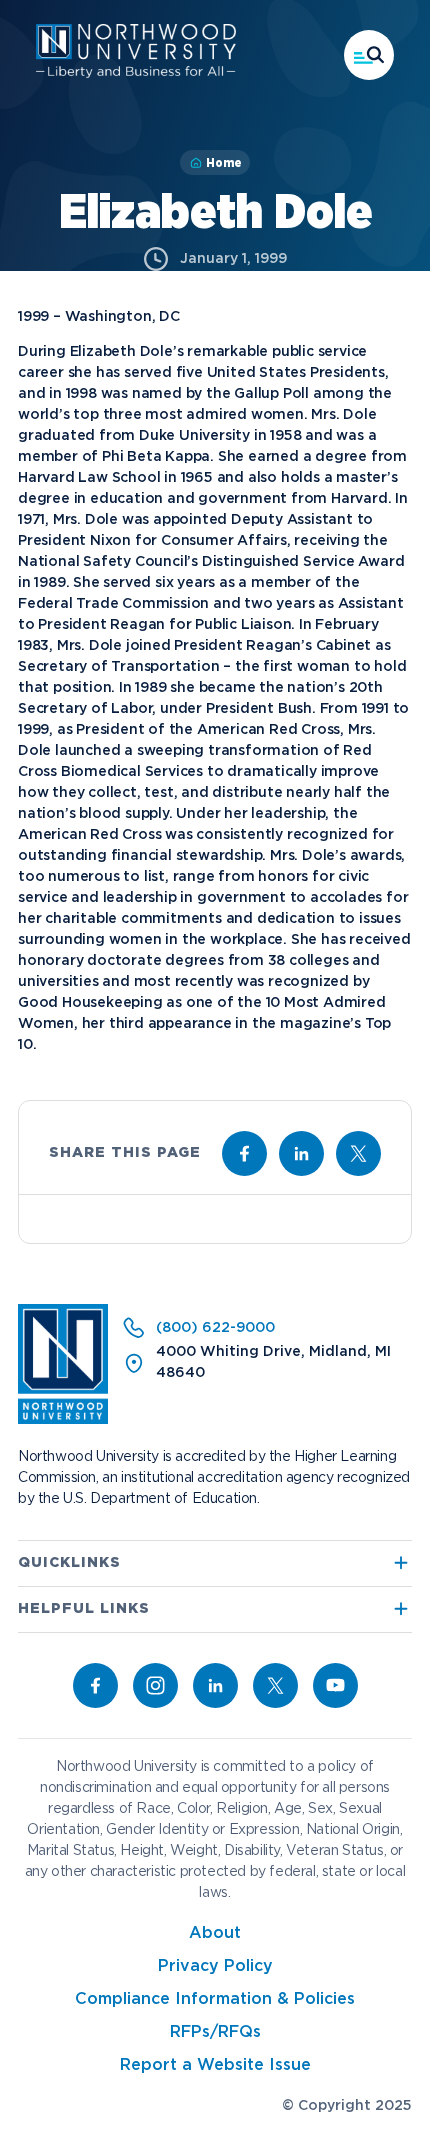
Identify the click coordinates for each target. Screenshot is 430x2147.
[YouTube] (335, 1685)
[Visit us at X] (358, 1153)
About (215, 1933)
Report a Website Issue (215, 2065)
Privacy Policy (215, 1966)
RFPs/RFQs (215, 2032)
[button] (369, 55)
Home (224, 163)
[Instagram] (155, 1685)
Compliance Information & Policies (215, 1999)
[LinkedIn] (215, 1685)
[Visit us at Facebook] (244, 1153)
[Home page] (136, 74)
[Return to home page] (63, 1420)
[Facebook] (95, 1685)
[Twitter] (275, 1685)
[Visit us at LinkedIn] (301, 1153)
